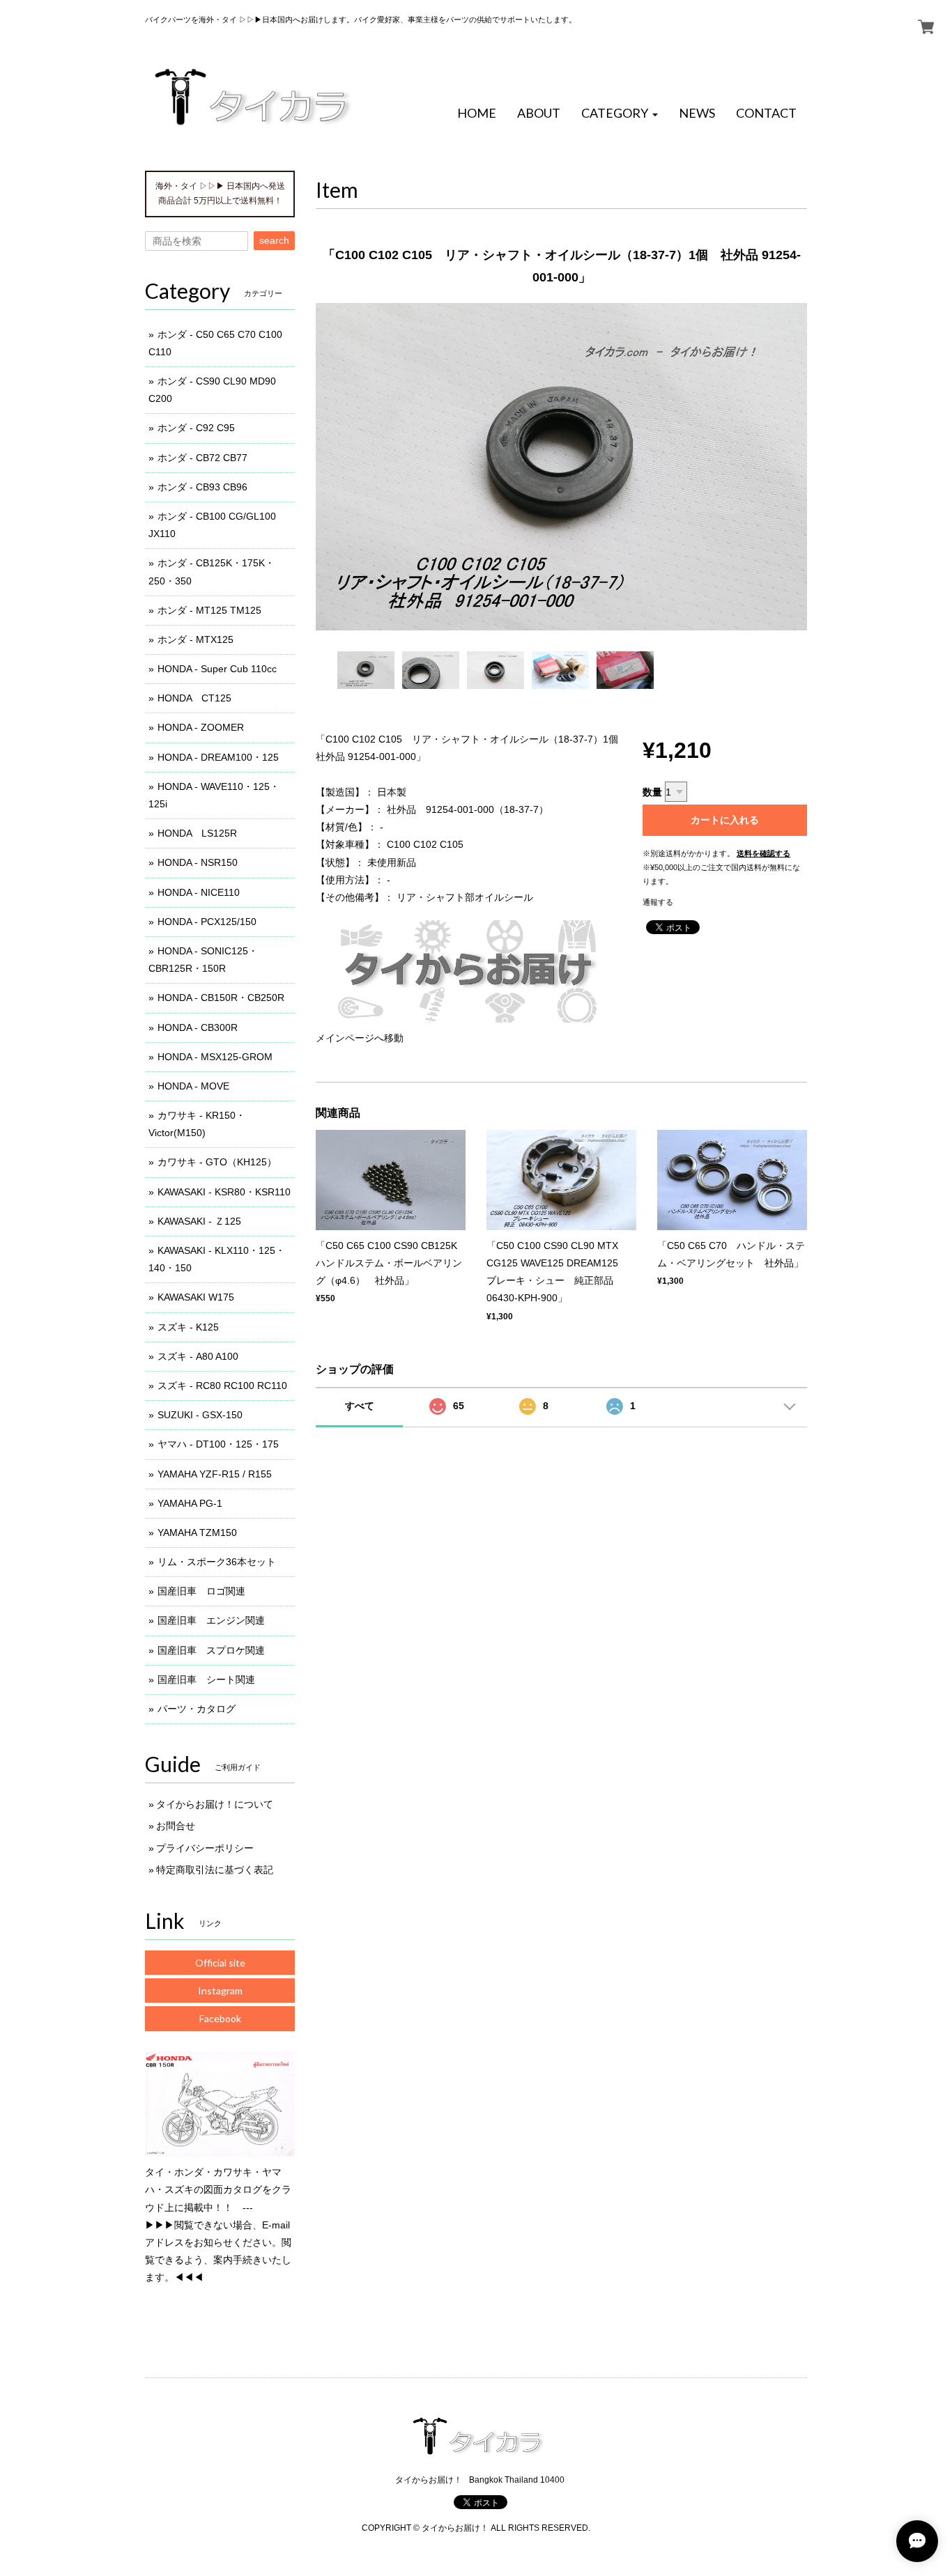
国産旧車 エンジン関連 (211, 1620)
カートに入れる (725, 820)
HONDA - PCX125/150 (207, 922)
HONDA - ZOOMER (201, 727)
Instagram (220, 1991)
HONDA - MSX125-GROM (215, 1057)
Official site (220, 1963)
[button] (620, 114)
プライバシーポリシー (205, 1848)
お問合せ (176, 1826)
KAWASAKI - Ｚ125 (199, 1221)
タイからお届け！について (215, 1804)
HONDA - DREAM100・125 (218, 757)
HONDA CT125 (194, 698)
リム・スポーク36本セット (217, 1562)
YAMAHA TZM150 (197, 1533)
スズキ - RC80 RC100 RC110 (222, 1386)
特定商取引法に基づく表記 (215, 1870)
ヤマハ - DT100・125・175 (218, 1444)
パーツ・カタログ (197, 1709)
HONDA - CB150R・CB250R (221, 998)
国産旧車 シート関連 (206, 1679)
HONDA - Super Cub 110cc (217, 669)
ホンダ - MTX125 (195, 639)
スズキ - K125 (188, 1327)
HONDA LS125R (197, 833)
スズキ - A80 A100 (198, 1356)
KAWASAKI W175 (196, 1297)
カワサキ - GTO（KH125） (217, 1162)
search (274, 240)
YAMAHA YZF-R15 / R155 (215, 1474)
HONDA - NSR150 (198, 862)
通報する (658, 902)
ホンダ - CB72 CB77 (202, 458)
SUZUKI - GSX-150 (200, 1415)
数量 (652, 792)
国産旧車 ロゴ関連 (201, 1591)
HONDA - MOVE (193, 1086)
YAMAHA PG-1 (190, 1503)
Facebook (220, 2018)
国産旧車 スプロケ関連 (211, 1650)
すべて (360, 1406)
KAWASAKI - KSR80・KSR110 (224, 1192)
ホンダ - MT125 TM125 (209, 610)
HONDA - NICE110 (199, 892)
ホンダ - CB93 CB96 (202, 487)
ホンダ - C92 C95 (196, 428)
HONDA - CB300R (198, 1027)
